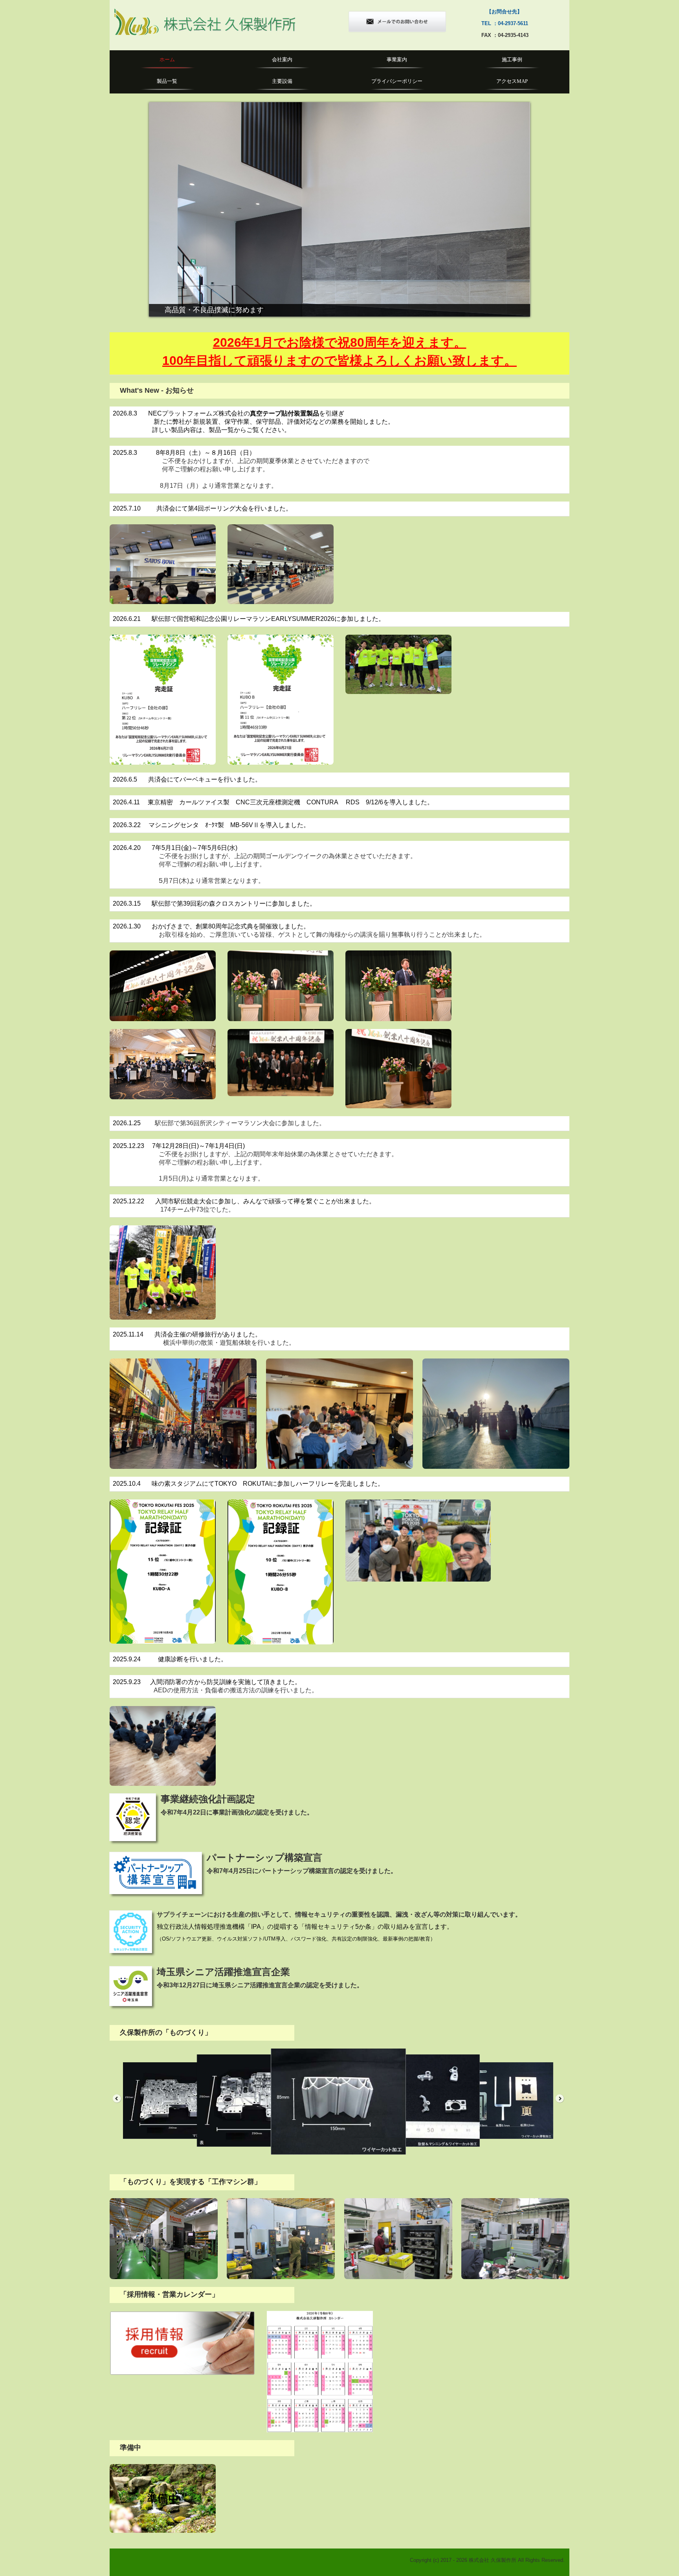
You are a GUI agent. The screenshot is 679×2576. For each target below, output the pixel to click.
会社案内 (282, 60)
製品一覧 (167, 81)
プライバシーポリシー (397, 81)
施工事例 (512, 60)
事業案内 (397, 60)
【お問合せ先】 (494, 12)
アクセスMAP (512, 81)
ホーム (167, 60)
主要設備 (282, 81)
